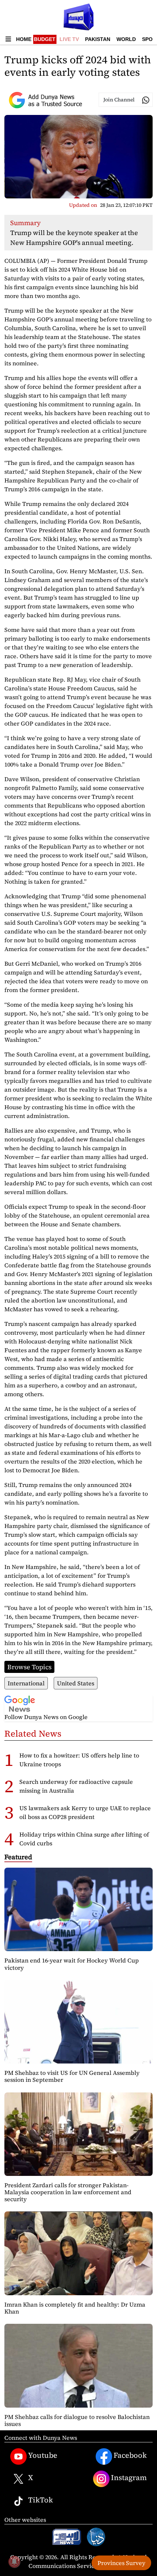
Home (24, 39)
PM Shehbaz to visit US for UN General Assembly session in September (72, 2076)
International (26, 1683)
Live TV (69, 39)
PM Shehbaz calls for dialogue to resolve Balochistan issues (77, 2420)
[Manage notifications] (14, 2562)
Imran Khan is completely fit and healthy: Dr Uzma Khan (75, 2308)
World (126, 39)
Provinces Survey (121, 2563)
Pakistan (98, 39)
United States (76, 1683)
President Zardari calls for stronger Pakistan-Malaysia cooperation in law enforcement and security (68, 2192)
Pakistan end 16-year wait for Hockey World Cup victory (72, 1964)
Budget (45, 39)
